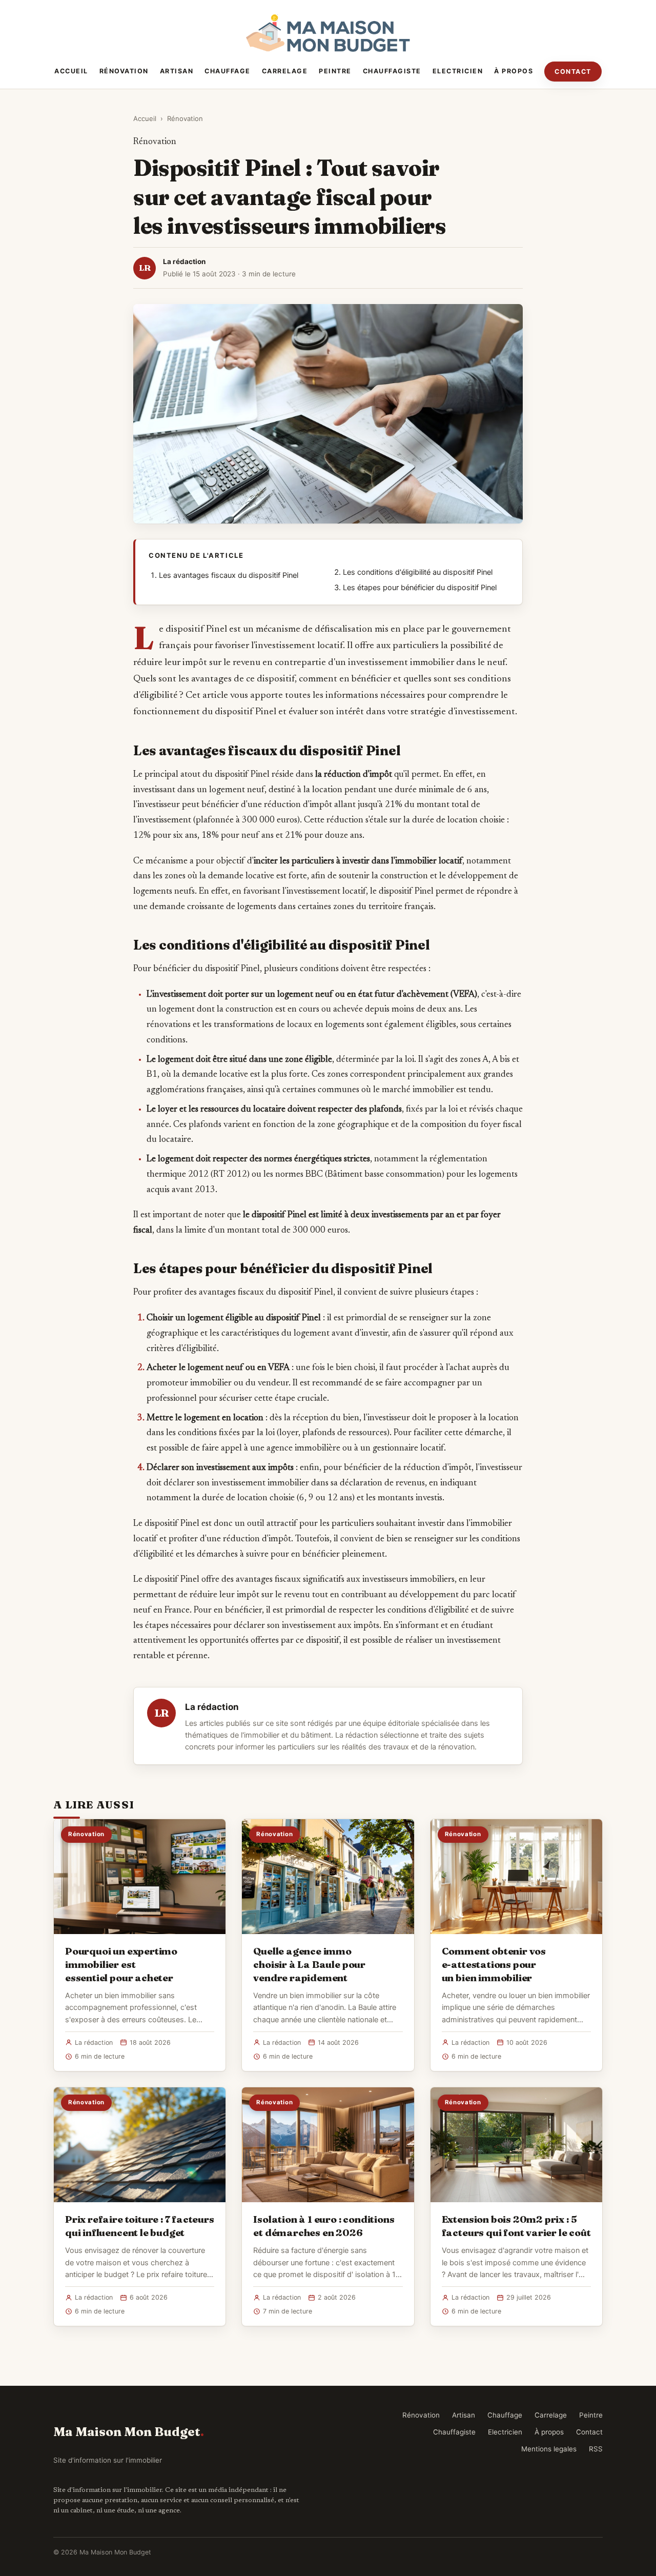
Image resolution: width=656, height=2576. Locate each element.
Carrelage (285, 71)
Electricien (458, 71)
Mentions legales (549, 2449)
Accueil (71, 71)
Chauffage (228, 71)
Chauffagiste (392, 71)
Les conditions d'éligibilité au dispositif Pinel (418, 572)
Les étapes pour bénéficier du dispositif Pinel (420, 588)
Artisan (177, 71)
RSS (596, 2449)
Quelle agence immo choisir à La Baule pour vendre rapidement (309, 1964)
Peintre (335, 71)
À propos (514, 71)
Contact (573, 72)
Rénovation (124, 71)
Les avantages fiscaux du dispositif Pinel (229, 575)
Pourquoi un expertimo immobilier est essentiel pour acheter (121, 1964)
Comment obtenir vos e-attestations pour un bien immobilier (494, 1964)
